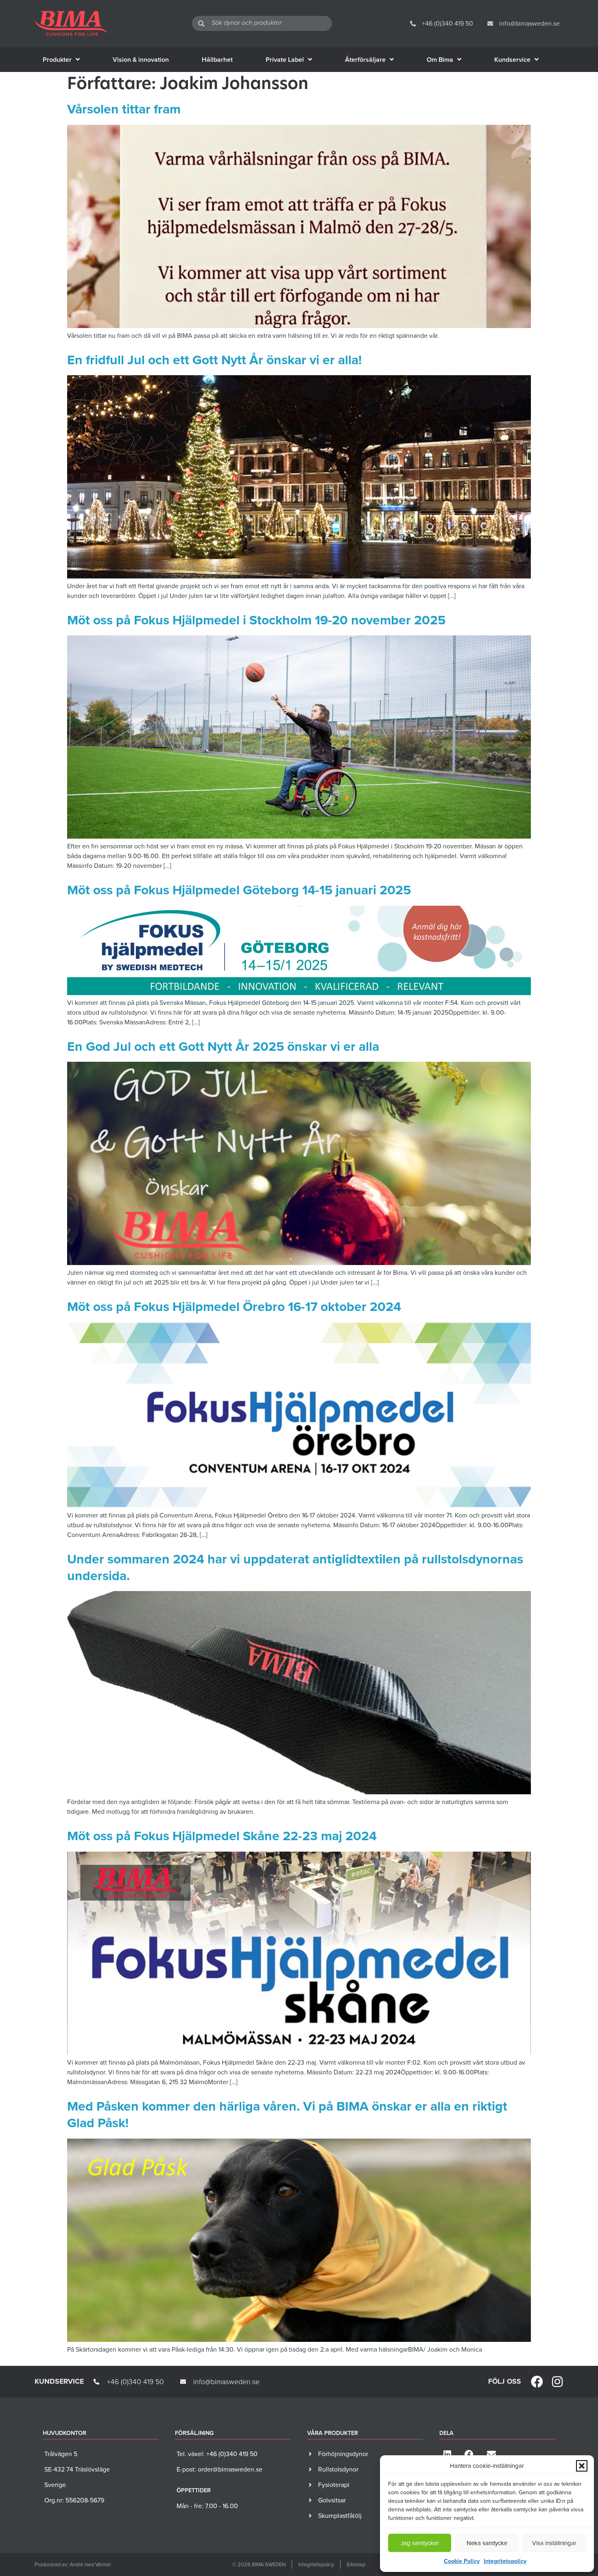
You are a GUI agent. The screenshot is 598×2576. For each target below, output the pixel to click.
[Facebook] (537, 2382)
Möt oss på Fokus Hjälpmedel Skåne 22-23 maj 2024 (222, 1836)
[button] (582, 2466)
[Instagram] (557, 2382)
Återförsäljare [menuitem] (365, 60)
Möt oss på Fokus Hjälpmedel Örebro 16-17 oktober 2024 (234, 1306)
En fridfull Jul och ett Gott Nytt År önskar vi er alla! (214, 360)
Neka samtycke (487, 2543)
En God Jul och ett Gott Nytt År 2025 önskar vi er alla (223, 1046)
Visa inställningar (554, 2543)
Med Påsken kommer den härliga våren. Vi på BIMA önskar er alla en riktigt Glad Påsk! (287, 2114)
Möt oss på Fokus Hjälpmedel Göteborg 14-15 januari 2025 (239, 890)
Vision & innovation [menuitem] (141, 60)
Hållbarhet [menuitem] (217, 60)
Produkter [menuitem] (57, 60)
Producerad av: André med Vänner (73, 2564)
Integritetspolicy (505, 2561)
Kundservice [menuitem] (512, 60)
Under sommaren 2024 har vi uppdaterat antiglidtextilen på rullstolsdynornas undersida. (295, 1567)
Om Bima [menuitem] (440, 60)
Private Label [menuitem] (285, 60)
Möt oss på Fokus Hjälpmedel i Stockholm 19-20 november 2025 (256, 620)
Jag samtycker (420, 2543)
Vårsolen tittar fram (124, 109)
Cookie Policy (462, 2561)
